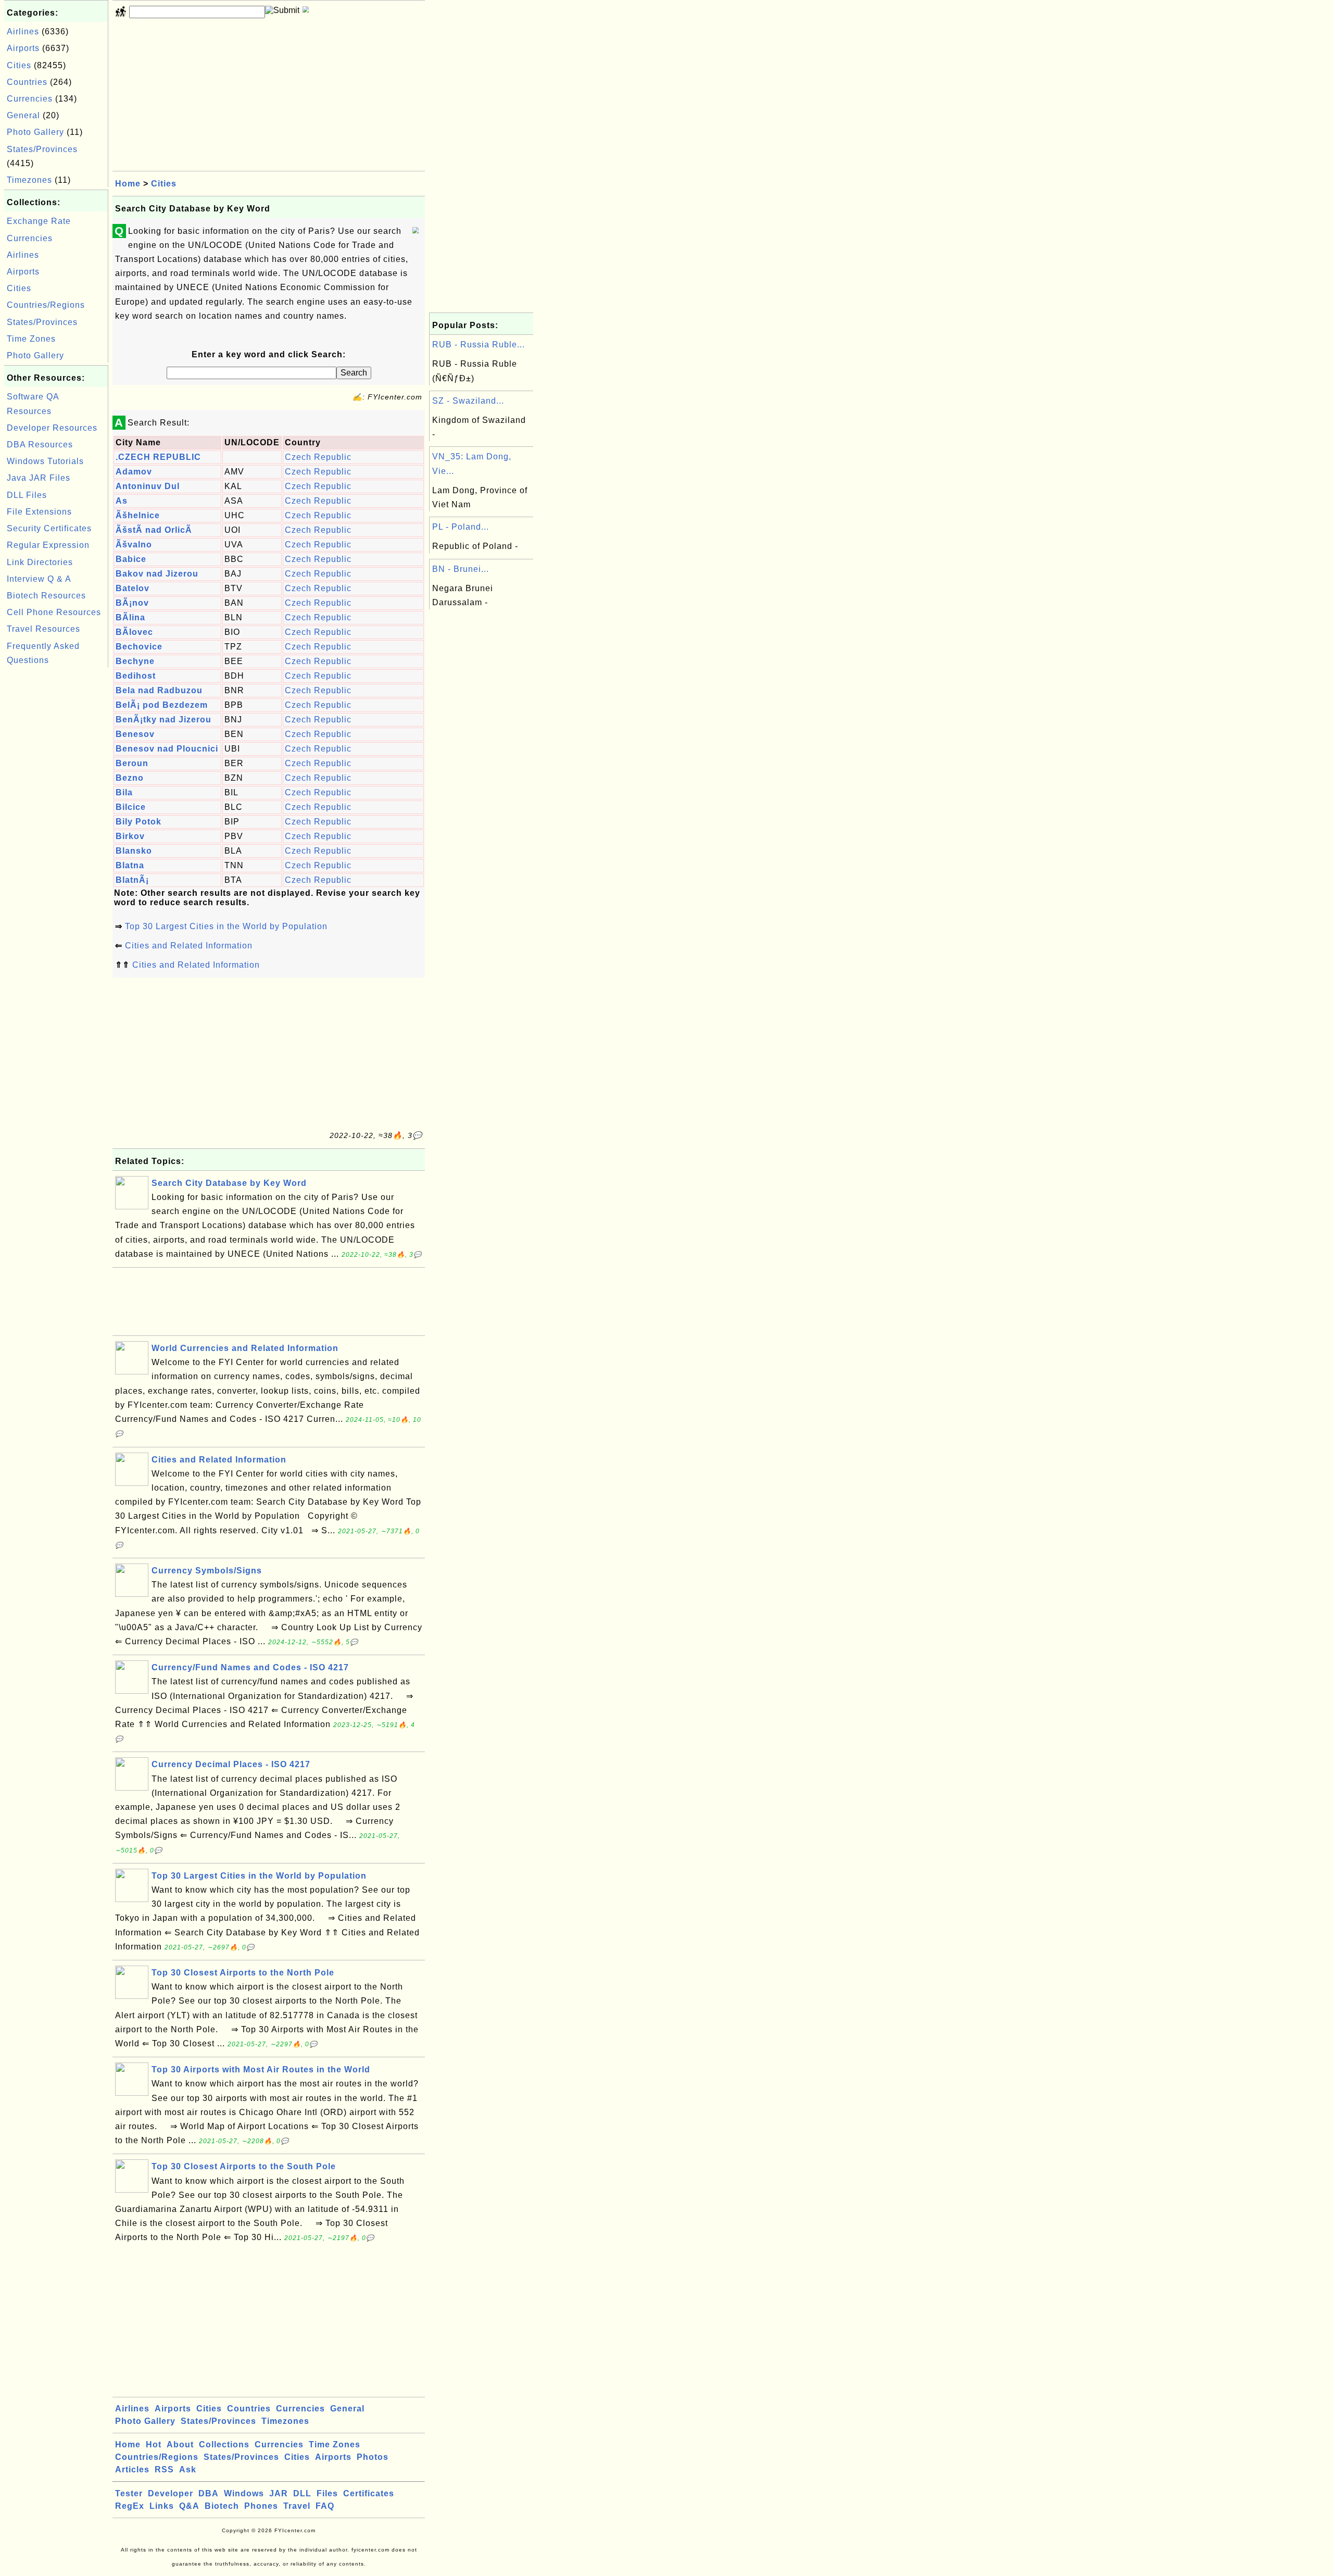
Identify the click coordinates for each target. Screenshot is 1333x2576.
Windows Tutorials (45, 461)
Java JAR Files (39, 478)
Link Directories (40, 562)
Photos (373, 2457)
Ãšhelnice (138, 515)
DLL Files (27, 495)
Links (162, 2506)
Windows (244, 2493)
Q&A (189, 2506)
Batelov (133, 588)
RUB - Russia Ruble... (479, 345)
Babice (131, 559)
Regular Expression (48, 545)
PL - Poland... (461, 527)
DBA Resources (40, 445)
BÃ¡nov (132, 603)
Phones (261, 2506)
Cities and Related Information (189, 946)
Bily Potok (139, 822)
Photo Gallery (35, 132)
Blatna (130, 865)
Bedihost (136, 676)
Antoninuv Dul (148, 486)
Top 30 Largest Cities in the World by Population (226, 926)
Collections (224, 2444)
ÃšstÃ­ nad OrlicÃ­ (154, 530)
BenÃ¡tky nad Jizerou (164, 720)
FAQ (325, 2506)
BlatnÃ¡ (132, 880)
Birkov (130, 836)
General (23, 115)
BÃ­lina (130, 617)
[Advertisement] (56, 826)
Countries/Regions (46, 305)
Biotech (222, 2506)
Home (128, 184)
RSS (164, 2469)
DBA (209, 2493)
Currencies (30, 99)
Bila (124, 792)
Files (327, 2493)
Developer (171, 2493)
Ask (188, 2469)
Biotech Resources (46, 596)
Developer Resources (52, 428)
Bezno (130, 778)
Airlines (23, 32)
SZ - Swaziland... (468, 401)
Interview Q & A (39, 579)
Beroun (132, 763)
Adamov (134, 472)
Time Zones (31, 339)
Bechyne (135, 661)
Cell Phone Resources (54, 612)
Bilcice (131, 807)
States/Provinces (42, 149)
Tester (129, 2493)
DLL (302, 2493)
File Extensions (39, 512)
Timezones (29, 180)
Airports (23, 48)
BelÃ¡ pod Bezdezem (162, 705)
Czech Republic (318, 457)
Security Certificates (49, 528)
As (122, 501)
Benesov (135, 734)
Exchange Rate (39, 221)
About (180, 2444)
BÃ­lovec (134, 632)
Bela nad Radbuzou (159, 690)
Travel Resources (43, 629)
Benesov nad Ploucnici (167, 749)
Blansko (134, 851)
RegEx (130, 2506)
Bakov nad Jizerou (157, 574)
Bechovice (139, 647)
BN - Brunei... (461, 569)
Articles (132, 2469)
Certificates (369, 2493)
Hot (154, 2444)
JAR (279, 2493)
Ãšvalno (134, 545)
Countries (27, 82)
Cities (19, 65)
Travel (297, 2506)
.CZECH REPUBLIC (158, 457)
